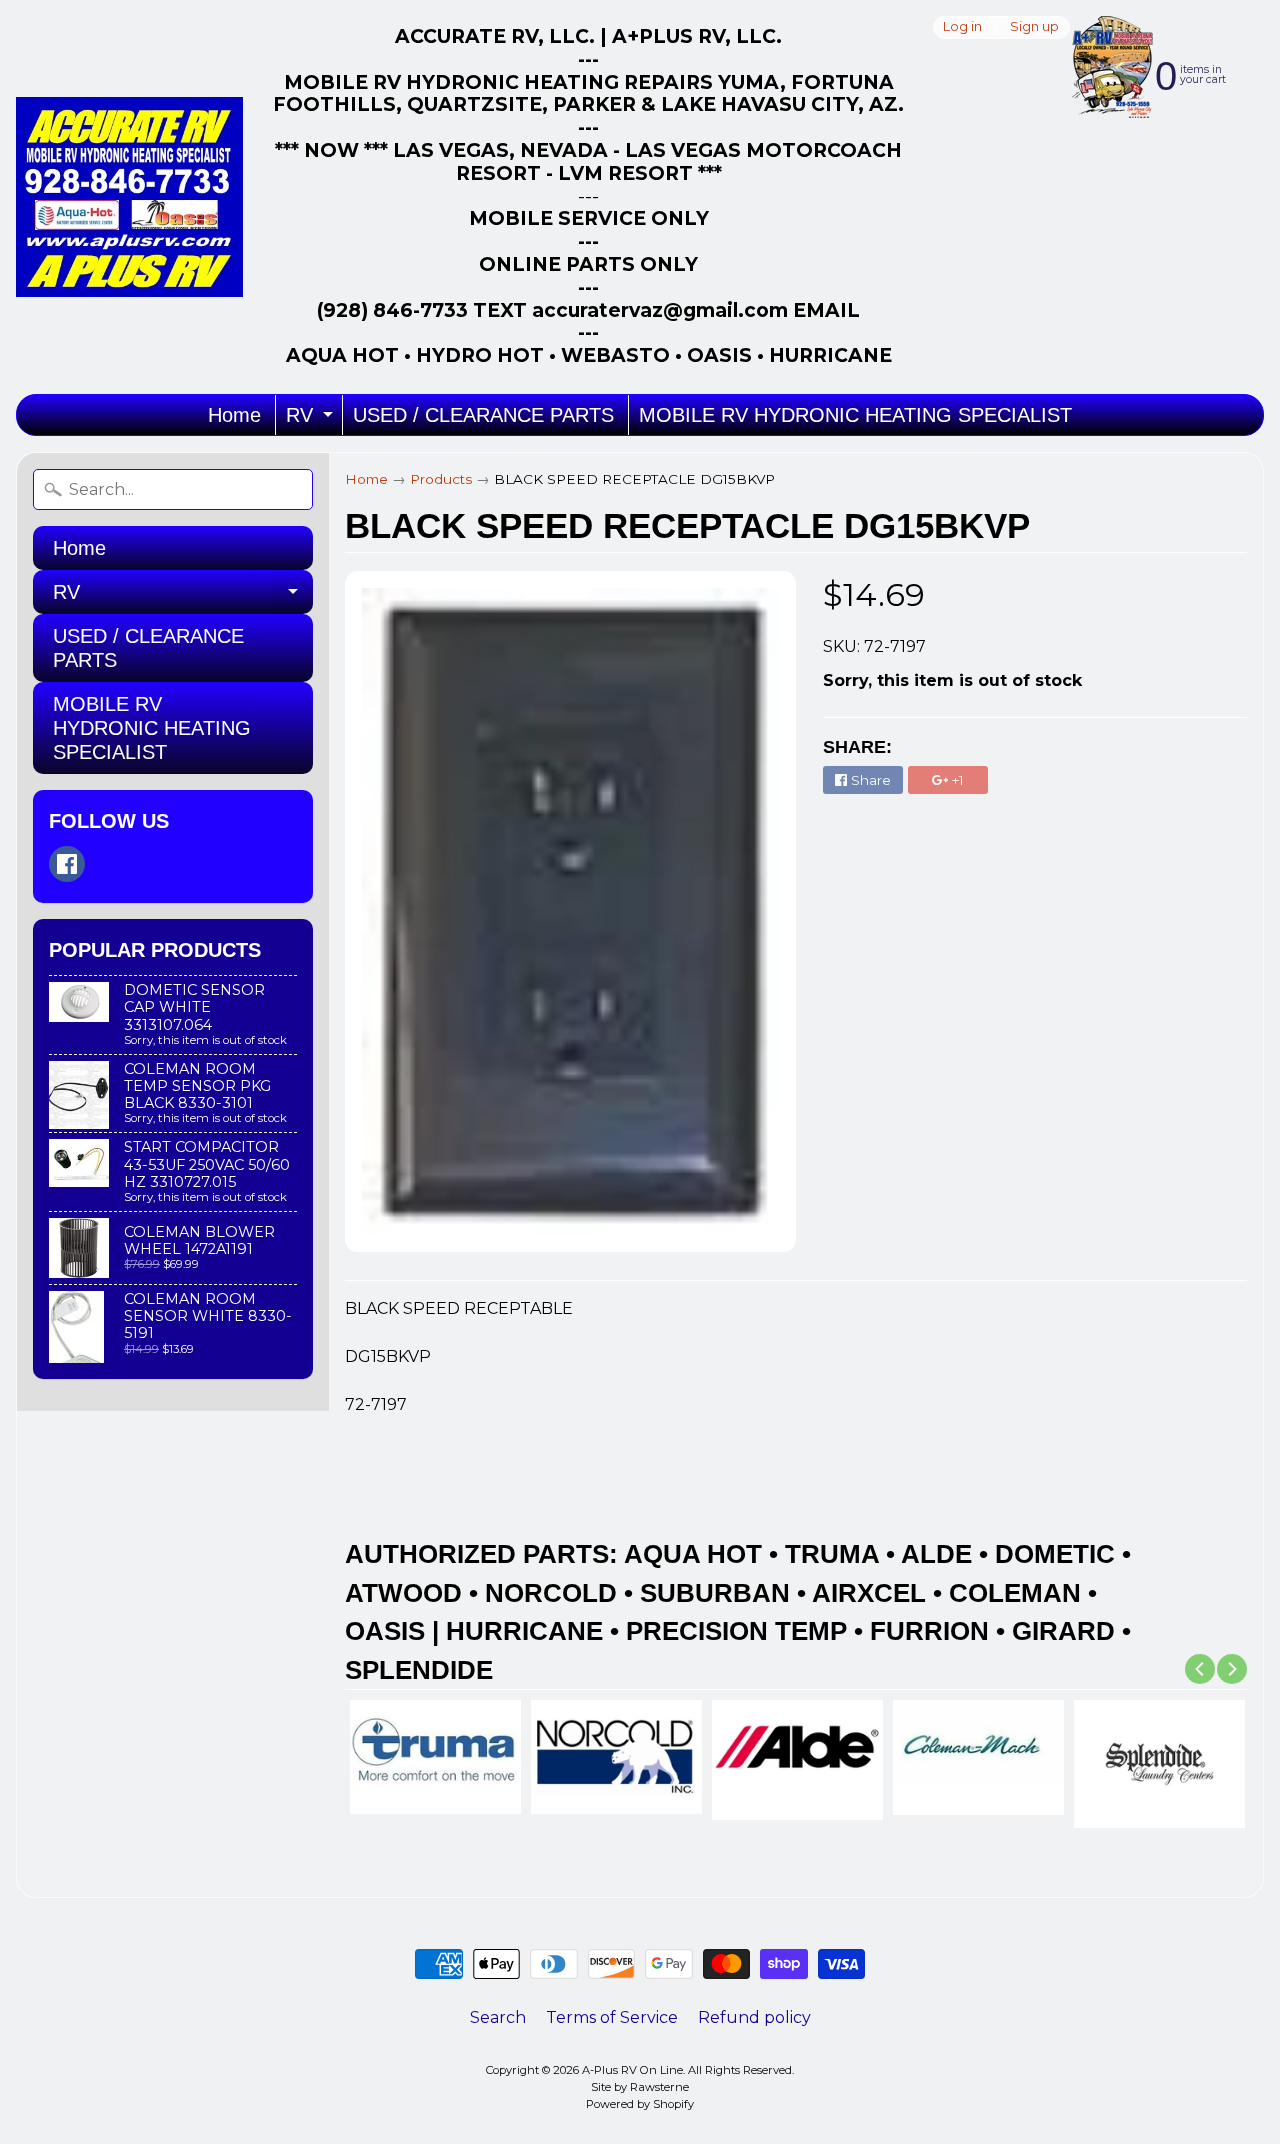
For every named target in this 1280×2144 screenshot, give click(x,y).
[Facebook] (67, 864)
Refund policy (754, 2017)
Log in (962, 27)
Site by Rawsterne (640, 2087)
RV (312, 419)
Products (441, 479)
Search (498, 2017)
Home (234, 415)
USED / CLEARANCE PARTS (483, 415)
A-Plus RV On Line (632, 2070)
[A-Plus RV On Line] (129, 197)
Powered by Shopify (640, 2104)
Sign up (1034, 27)
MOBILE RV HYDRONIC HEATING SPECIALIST (855, 415)
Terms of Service (612, 2017)
